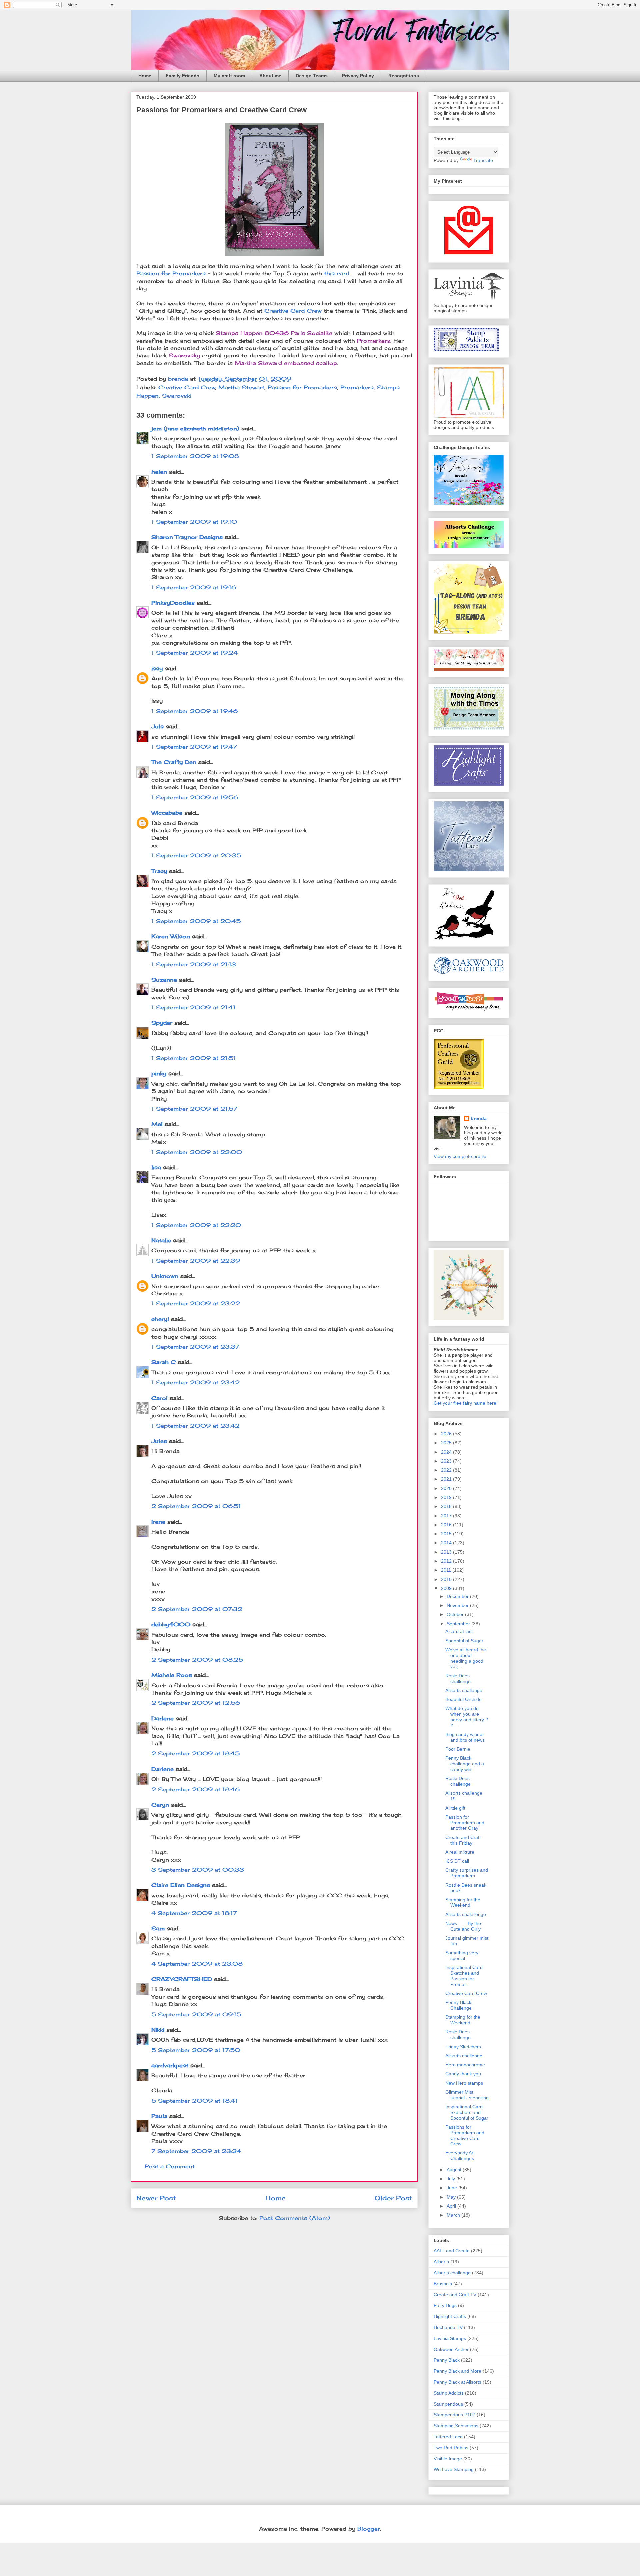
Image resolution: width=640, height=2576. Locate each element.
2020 (447, 1488)
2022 (447, 1470)
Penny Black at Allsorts (457, 2382)
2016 (447, 1525)
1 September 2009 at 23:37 (195, 1347)
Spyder (162, 1023)
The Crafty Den (174, 762)
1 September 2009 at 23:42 (195, 1382)
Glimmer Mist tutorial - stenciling (467, 2095)
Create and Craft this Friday (463, 1840)
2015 (447, 1534)
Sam (158, 1928)
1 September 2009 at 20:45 (196, 921)
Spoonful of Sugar (464, 1641)
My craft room (229, 76)
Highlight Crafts (450, 2316)
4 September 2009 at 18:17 (194, 1913)
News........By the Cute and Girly (463, 1926)
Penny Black (447, 2360)
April (452, 2206)
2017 (447, 1516)
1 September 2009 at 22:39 (196, 1261)
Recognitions (404, 76)
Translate (483, 160)
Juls (157, 726)
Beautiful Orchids (463, 1699)
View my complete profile (460, 1156)
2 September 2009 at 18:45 (195, 1753)
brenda (479, 1118)
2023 (447, 1461)
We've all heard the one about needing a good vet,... (466, 1658)
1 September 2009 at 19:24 (194, 653)
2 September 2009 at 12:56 (196, 1703)
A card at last (459, 1631)
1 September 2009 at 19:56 (195, 797)
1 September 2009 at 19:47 (194, 747)
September (459, 1624)
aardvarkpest (170, 2065)
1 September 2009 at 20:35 (196, 855)
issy (157, 668)
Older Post (393, 2198)
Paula (159, 2116)
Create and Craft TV (455, 2295)
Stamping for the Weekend (463, 1902)
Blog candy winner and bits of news (465, 1737)
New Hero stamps (464, 2083)
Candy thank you (463, 2074)
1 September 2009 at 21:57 (194, 1109)
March (454, 2215)
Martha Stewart (241, 387)
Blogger (369, 2529)
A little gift (455, 1808)
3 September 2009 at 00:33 (198, 1870)
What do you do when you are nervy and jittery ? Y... (467, 1717)
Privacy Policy (358, 76)
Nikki (158, 2030)
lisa (156, 1167)
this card (337, 273)
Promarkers (357, 387)
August (455, 2170)
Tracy (159, 871)
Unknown (165, 1276)
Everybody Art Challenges (460, 2156)
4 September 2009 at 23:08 (197, 1964)
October (456, 1614)
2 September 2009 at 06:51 (196, 1506)
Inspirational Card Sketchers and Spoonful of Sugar (467, 2112)
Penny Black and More (457, 2371)
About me (270, 76)
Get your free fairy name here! (466, 1403)
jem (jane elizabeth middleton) (195, 429)
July (451, 2179)
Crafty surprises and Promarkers (467, 1873)
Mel (157, 1124)
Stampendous (448, 2404)
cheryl (160, 1319)
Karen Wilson (171, 936)
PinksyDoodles (173, 603)
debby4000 (171, 1624)
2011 (447, 1570)
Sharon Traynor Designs (187, 537)
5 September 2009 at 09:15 (196, 2014)
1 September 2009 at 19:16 (194, 587)
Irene (158, 1522)
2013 (447, 1552)
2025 (447, 1443)
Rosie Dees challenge (458, 1679)
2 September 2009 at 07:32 (197, 1609)
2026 (447, 1434)
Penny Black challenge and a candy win (465, 1764)
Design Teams (312, 76)
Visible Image (448, 2459)
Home (145, 76)
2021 (447, 1479)
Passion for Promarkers (172, 273)
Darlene (163, 1718)
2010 (447, 1579)
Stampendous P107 (454, 2415)
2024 (447, 1452)
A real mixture (460, 1852)
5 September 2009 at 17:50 (196, 2050)
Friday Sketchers (463, 2047)
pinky (159, 1073)
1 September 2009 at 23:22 (196, 1303)
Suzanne (164, 980)
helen (159, 472)
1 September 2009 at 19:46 (194, 711)
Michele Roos (172, 1675)
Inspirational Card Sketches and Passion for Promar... (464, 1976)
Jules (159, 1441)
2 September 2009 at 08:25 (197, 1660)
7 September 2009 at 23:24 (196, 2151)
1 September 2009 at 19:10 (194, 522)
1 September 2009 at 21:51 (194, 1058)
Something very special (462, 1955)
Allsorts (441, 2262)
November (458, 1605)
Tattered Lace (448, 2437)
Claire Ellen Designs (181, 1885)
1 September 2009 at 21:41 (193, 1007)
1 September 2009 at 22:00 (197, 1152)
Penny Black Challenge (458, 2005)
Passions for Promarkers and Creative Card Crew (465, 2135)
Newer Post (156, 2198)
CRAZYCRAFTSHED (182, 1979)
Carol (159, 1398)
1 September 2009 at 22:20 (196, 1225)
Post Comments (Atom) (295, 2218)
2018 (447, 1506)
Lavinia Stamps (450, 2338)
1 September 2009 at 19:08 (195, 456)
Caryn (160, 1805)
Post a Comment (170, 2166)
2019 (447, 1497)
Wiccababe (167, 813)
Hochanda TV (448, 2327)
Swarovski (177, 396)
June (452, 2188)
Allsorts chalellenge (466, 1914)
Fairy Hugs (445, 2305)
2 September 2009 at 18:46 (195, 1789)
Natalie (161, 1240)
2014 (447, 1543)
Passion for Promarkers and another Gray (465, 1823)
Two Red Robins (451, 2448)
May (452, 2197)
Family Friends (182, 76)
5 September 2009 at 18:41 (194, 2101)
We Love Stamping (454, 2469)
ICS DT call (457, 1861)
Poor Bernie (458, 1749)
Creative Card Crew (293, 311)
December (458, 1596)
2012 (447, 1561)
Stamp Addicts (449, 2393)
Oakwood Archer (451, 2349)
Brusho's (443, 2284)
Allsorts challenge (464, 1690)
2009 (447, 1588)
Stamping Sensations (456, 2426)
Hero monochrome (465, 2065)
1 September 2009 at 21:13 (194, 964)
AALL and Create (452, 2251)
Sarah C (163, 1362)
